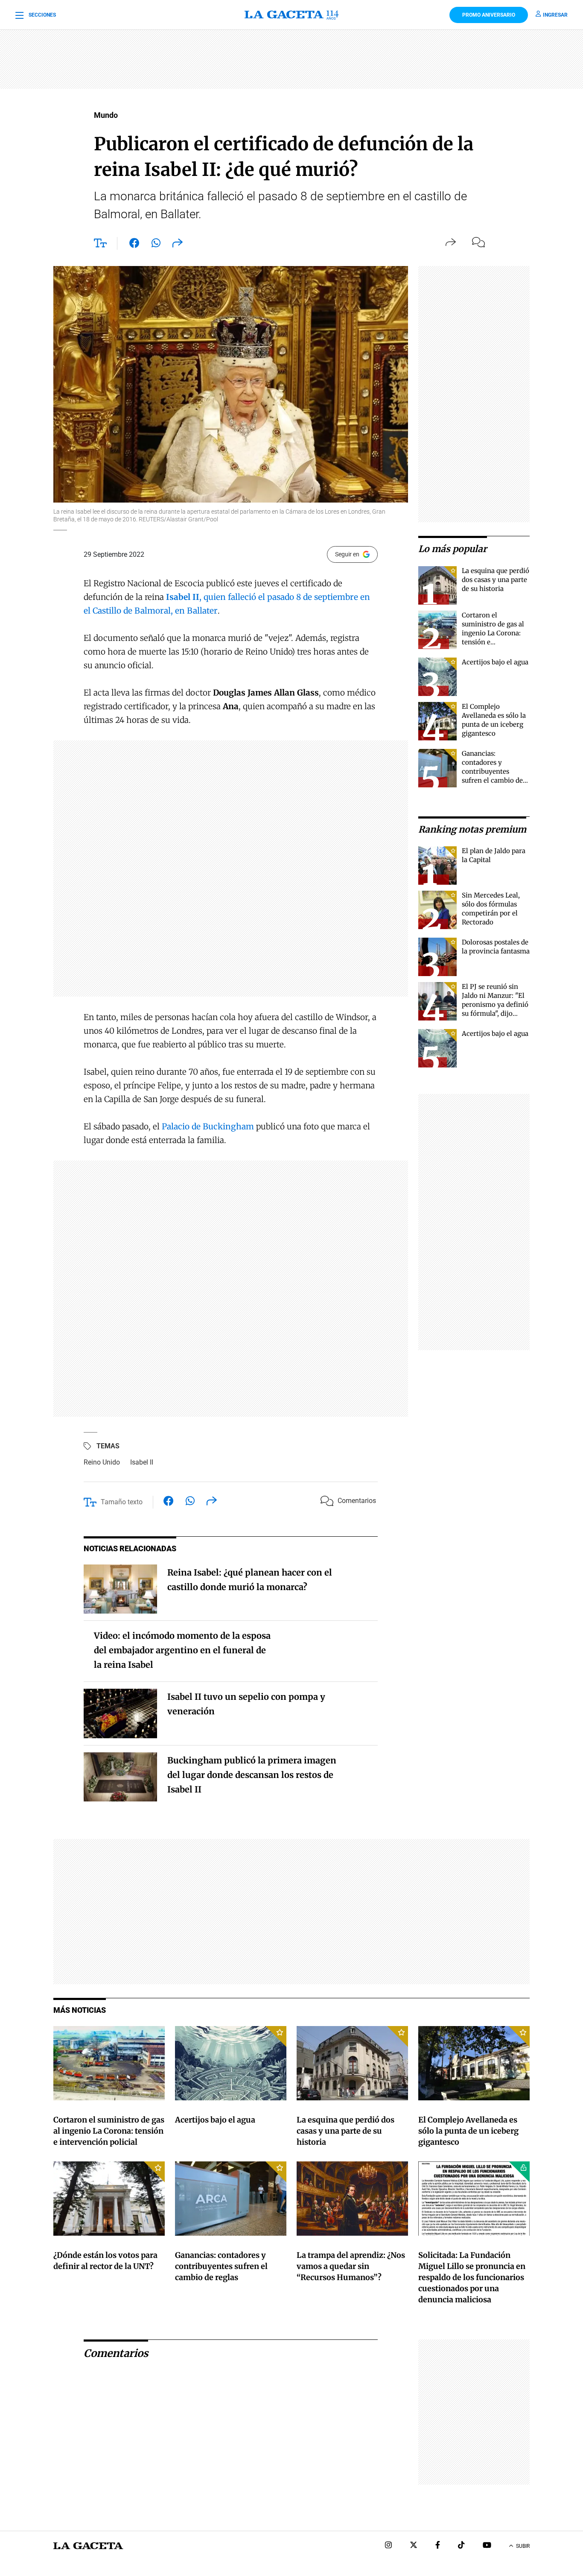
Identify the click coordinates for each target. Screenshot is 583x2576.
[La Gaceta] (291, 15)
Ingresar (555, 15)
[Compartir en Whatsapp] (156, 245)
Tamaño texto (122, 1502)
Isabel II (142, 1462)
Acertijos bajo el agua (495, 662)
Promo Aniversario (489, 15)
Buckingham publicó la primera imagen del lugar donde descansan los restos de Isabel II (252, 1775)
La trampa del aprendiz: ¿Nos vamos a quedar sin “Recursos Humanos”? (351, 2266)
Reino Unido (102, 1462)
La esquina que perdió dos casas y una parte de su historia (496, 580)
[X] (414, 2546)
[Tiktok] (461, 2546)
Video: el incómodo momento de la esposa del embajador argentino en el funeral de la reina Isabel (182, 1650)
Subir (523, 2546)
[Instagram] (388, 2546)
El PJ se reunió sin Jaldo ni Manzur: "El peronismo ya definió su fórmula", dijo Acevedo (495, 1004)
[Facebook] (438, 2546)
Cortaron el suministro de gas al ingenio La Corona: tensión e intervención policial (494, 633)
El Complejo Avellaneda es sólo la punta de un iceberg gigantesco (468, 2131)
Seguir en (347, 554)
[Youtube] (487, 2546)
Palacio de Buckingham (208, 1126)
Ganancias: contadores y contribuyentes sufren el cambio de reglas (492, 771)
